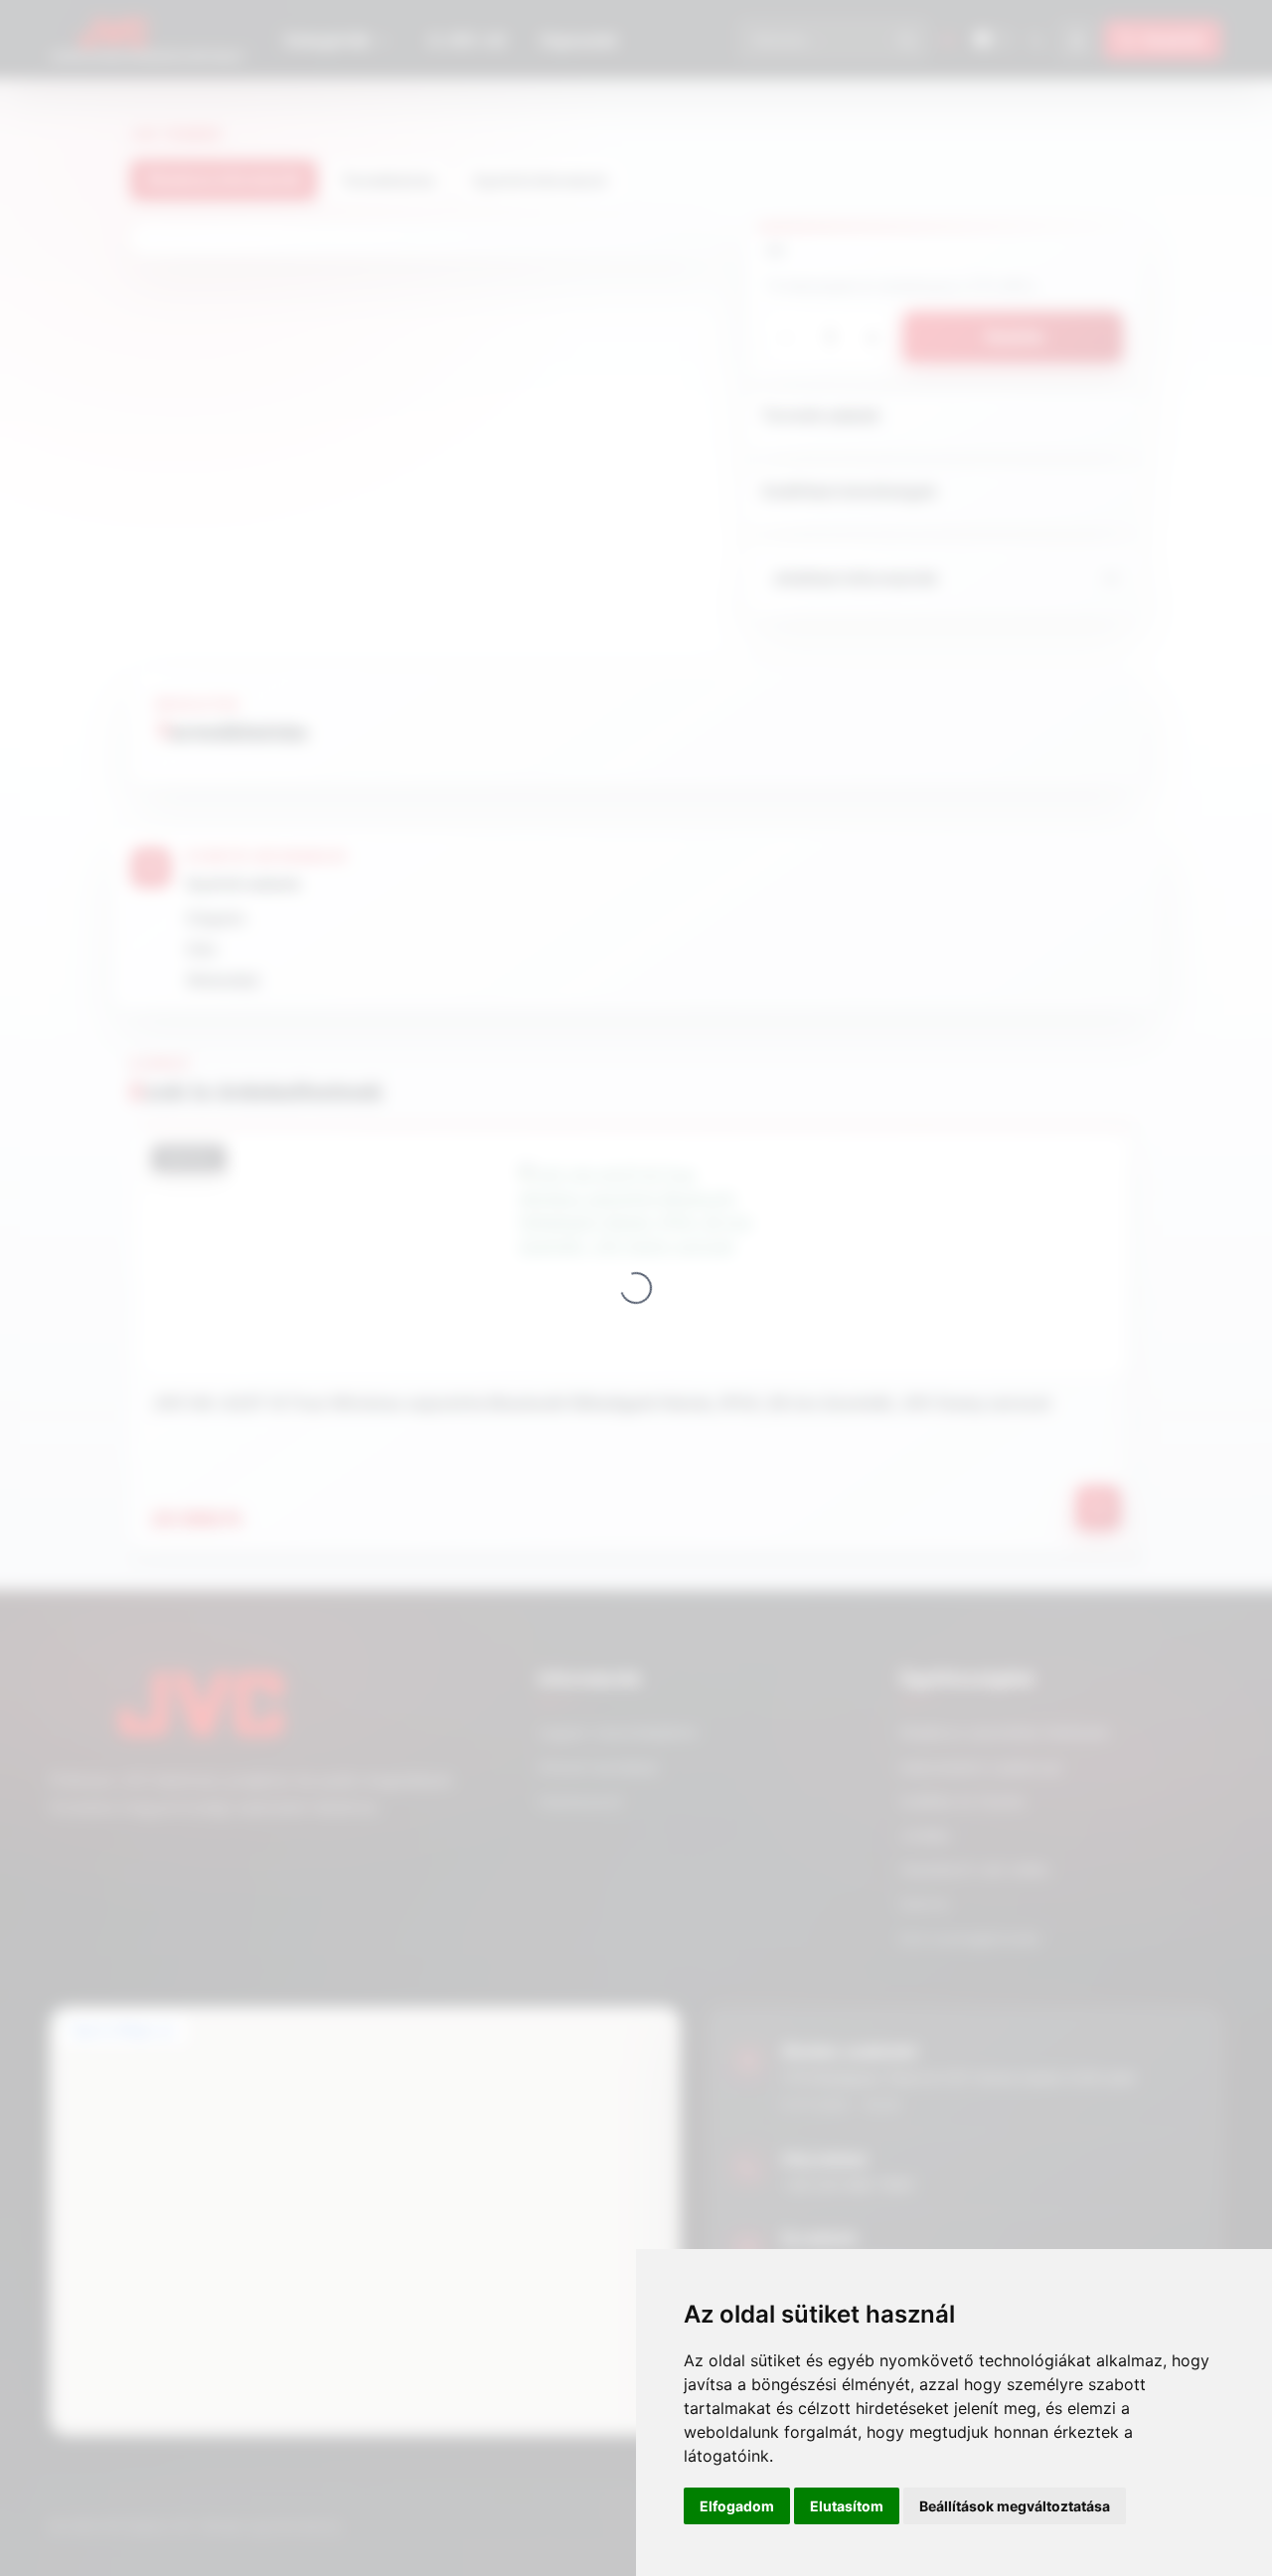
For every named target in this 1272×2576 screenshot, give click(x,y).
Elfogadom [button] (737, 2506)
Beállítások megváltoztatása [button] (1015, 2506)
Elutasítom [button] (847, 2506)
